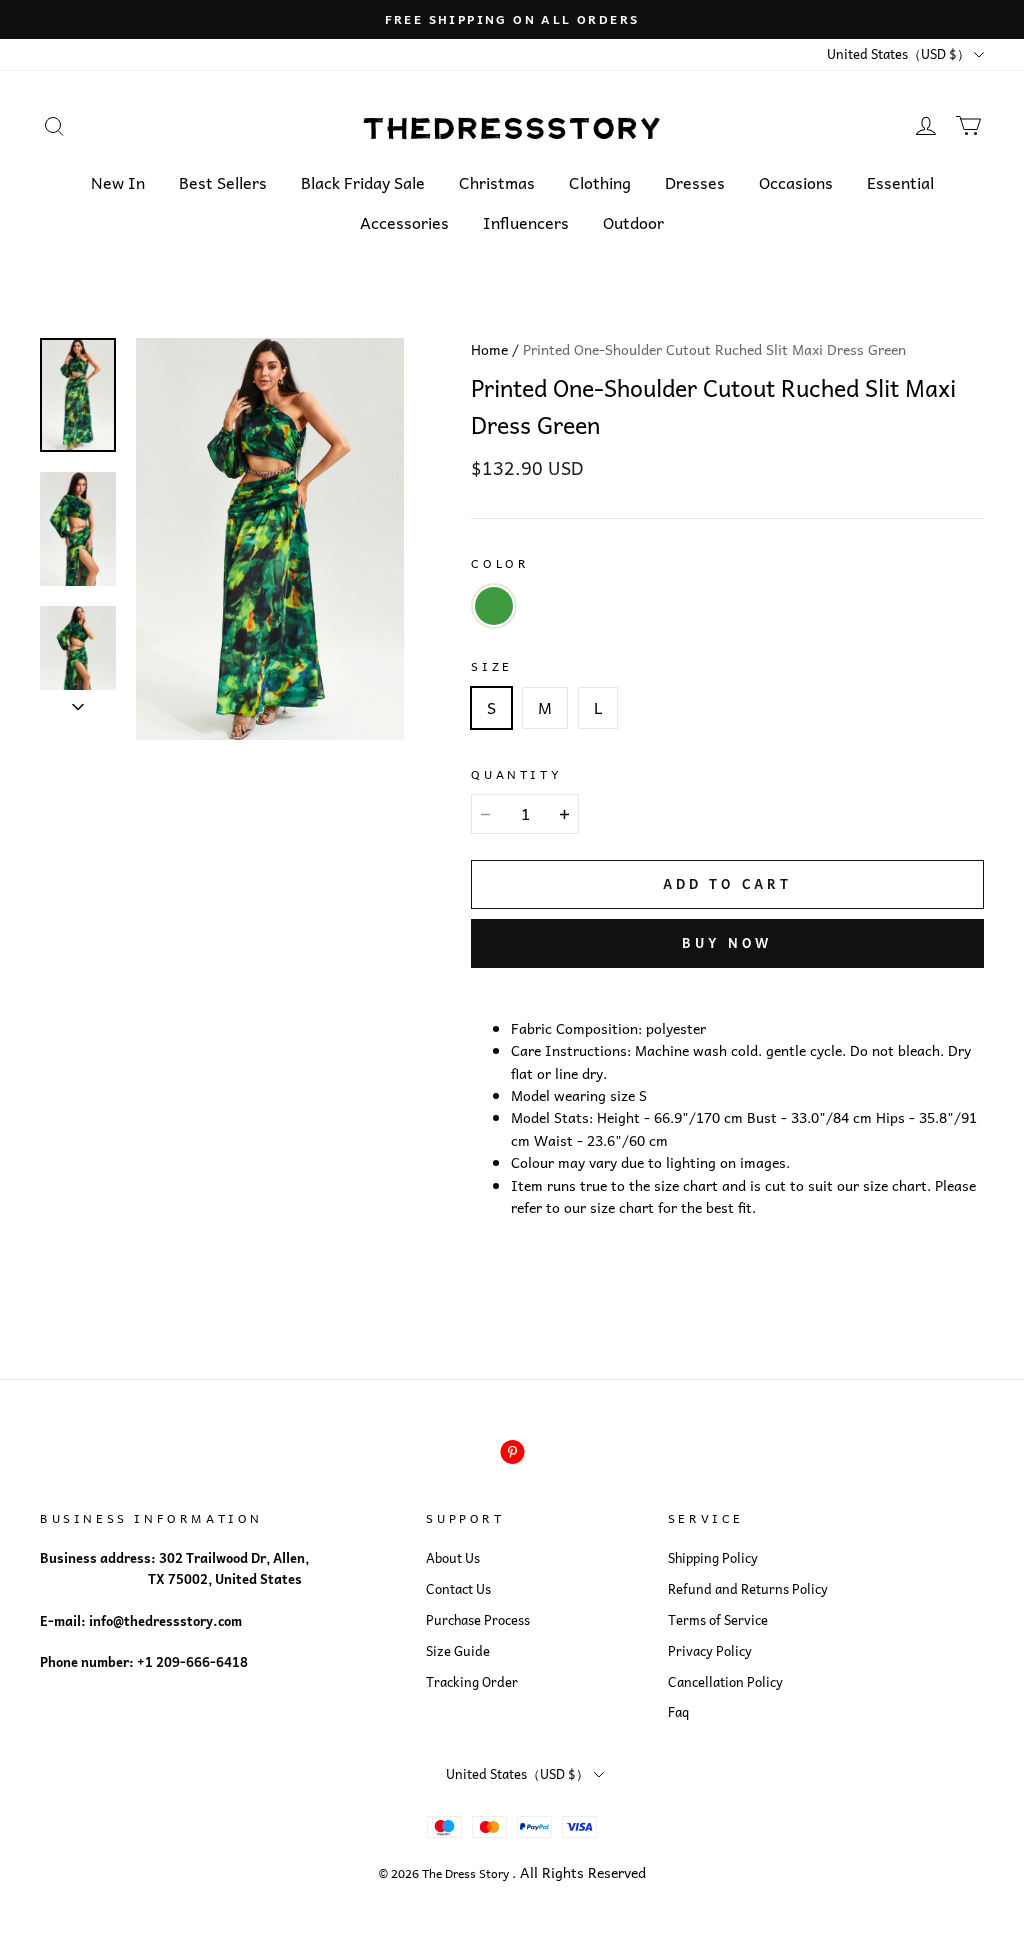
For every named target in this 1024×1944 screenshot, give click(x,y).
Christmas (497, 182)
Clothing (600, 182)
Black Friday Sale (363, 182)
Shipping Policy (713, 1558)
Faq (678, 1712)
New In (118, 182)
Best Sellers (223, 182)
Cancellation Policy (725, 1682)
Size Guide (458, 1651)
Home (489, 349)
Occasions (796, 182)
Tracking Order (472, 1682)
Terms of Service (718, 1620)
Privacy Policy (710, 1651)
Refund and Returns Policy (748, 1589)
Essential (900, 182)
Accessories (404, 222)
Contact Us (458, 1589)
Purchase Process (478, 1620)
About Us (453, 1558)
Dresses (695, 182)
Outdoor (633, 222)
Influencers (526, 222)
